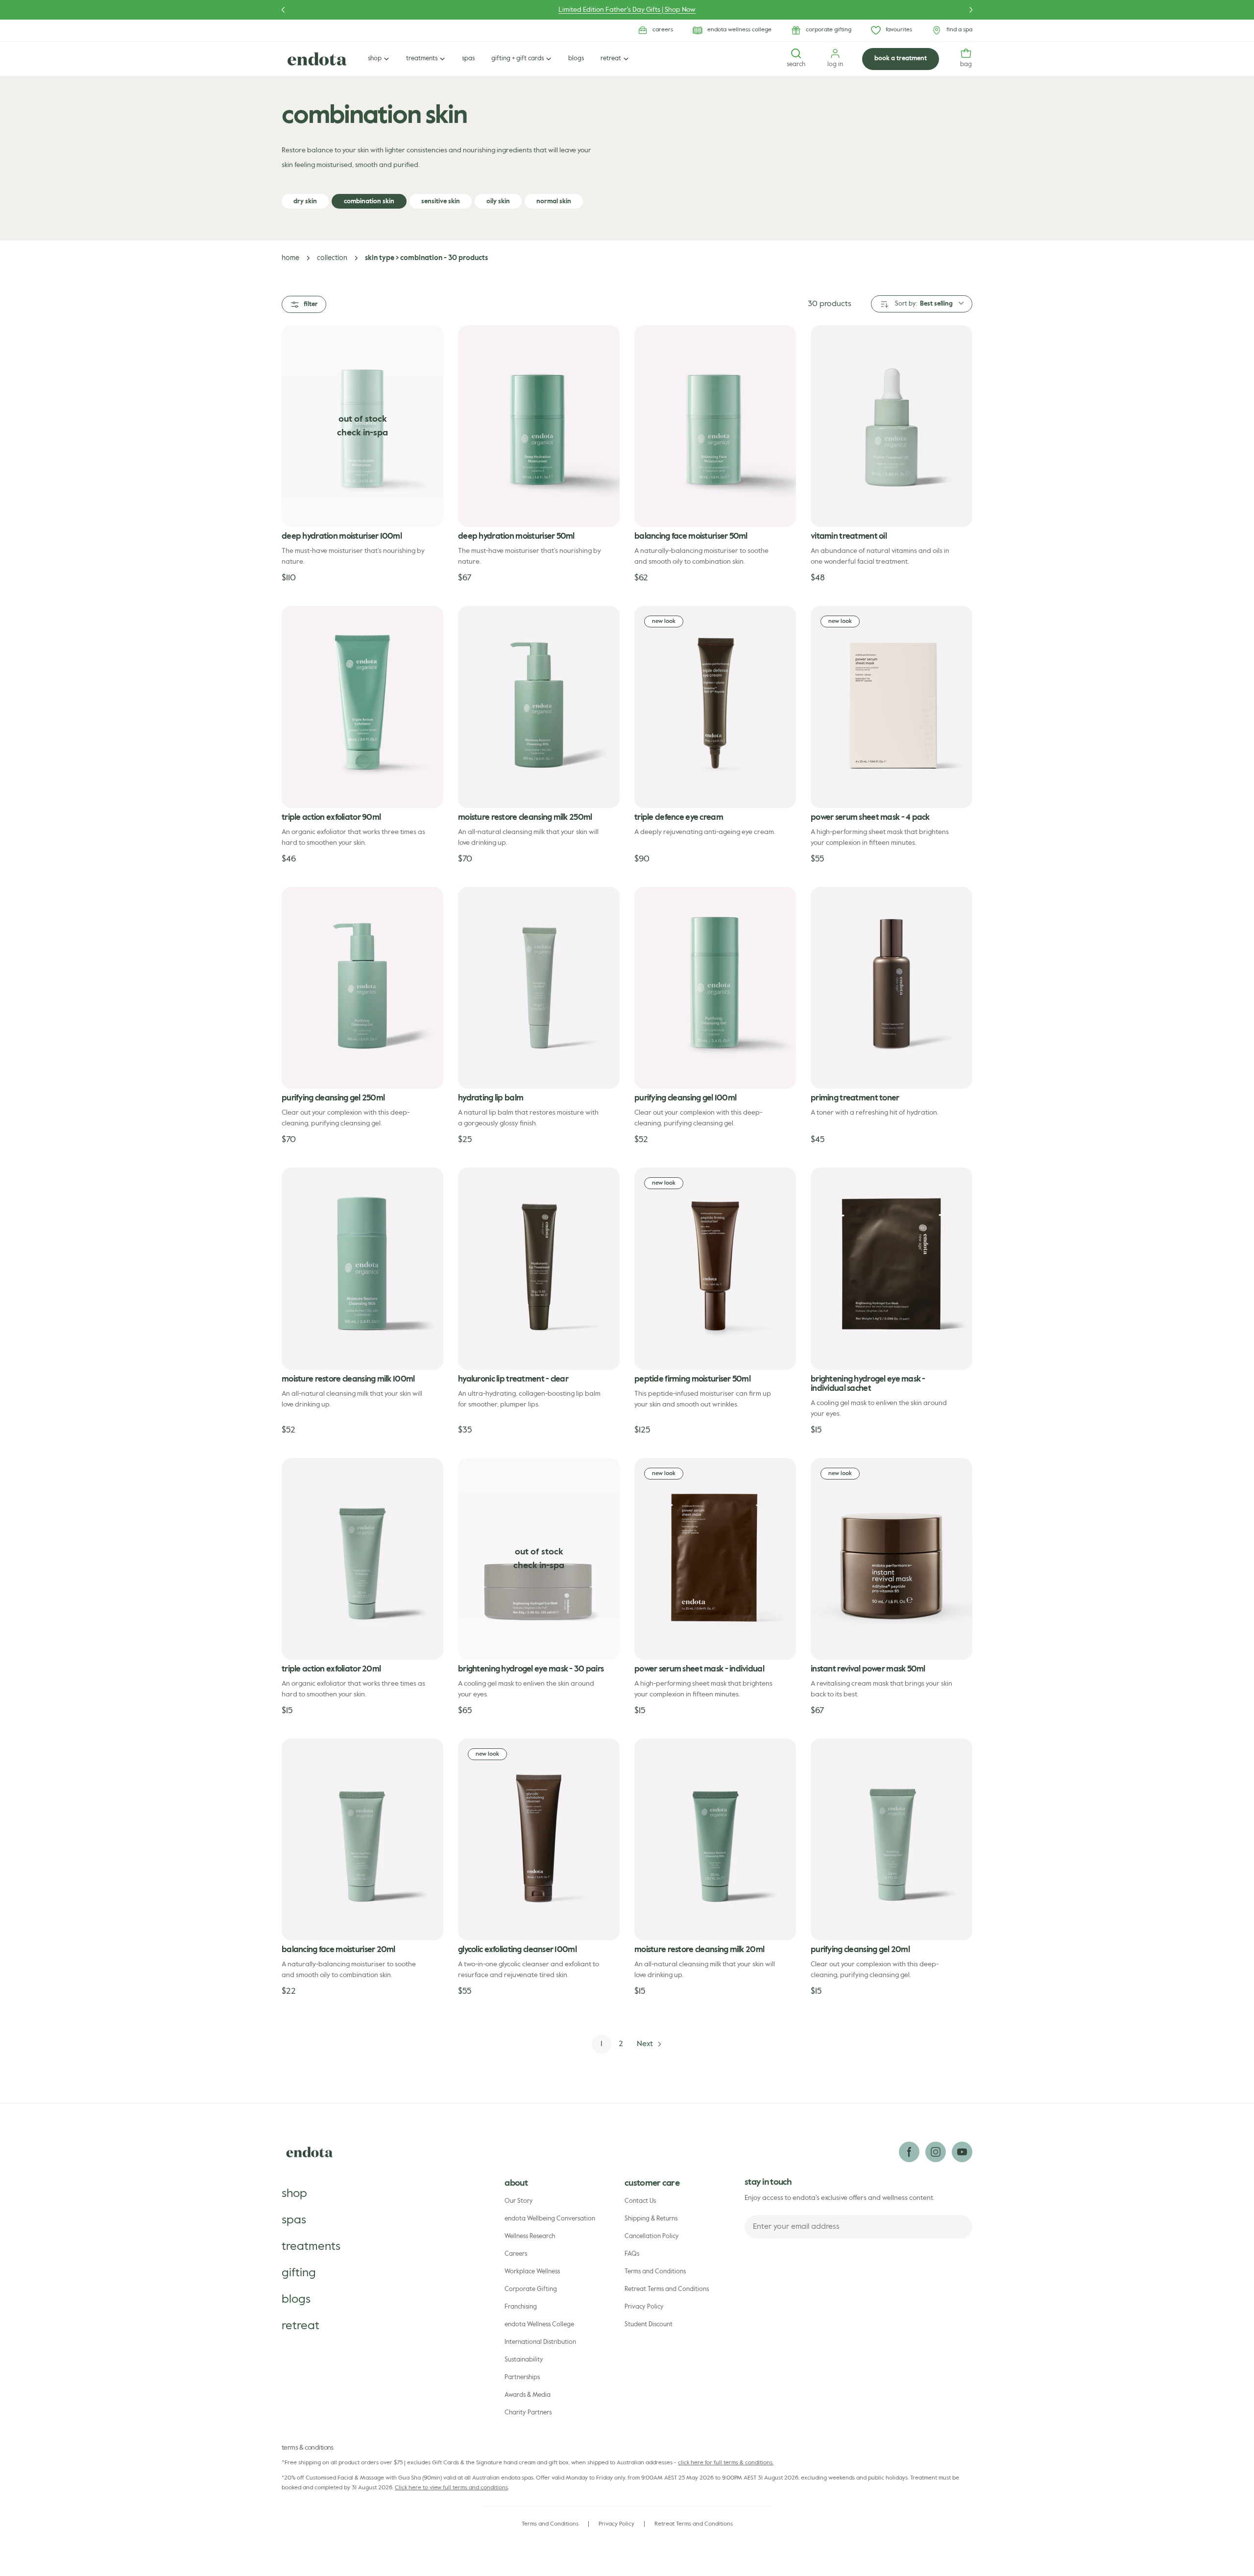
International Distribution (540, 2342)
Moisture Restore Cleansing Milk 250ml (525, 818)
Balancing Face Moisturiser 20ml (338, 1950)
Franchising (521, 2307)
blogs (296, 2299)
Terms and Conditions (655, 2272)
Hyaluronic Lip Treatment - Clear (513, 1379)
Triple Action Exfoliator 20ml (331, 1669)
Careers (516, 2254)
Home (290, 258)
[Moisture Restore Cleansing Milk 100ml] (362, 1268)
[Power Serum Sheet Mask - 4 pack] (892, 707)
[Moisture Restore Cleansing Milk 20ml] (715, 1839)
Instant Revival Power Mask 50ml (868, 1669)
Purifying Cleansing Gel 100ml (685, 1098)
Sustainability (524, 2360)
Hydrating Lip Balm (491, 1098)
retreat (301, 2326)
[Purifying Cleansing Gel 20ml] (892, 1839)
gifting (299, 2273)
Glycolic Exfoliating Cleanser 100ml (517, 1950)
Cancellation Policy (652, 2236)
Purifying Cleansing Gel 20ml (860, 1950)
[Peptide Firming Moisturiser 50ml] (715, 1268)
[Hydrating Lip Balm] (539, 988)
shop (294, 2194)
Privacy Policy (644, 2307)
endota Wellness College (539, 2325)
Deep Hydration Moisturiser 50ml (516, 537)
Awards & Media (528, 2395)
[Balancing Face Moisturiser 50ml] (715, 426)
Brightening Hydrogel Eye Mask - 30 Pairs (531, 1669)
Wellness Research (530, 2236)
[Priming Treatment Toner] (892, 988)
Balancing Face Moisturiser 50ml (691, 537)
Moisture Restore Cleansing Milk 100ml (348, 1379)
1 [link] (602, 2044)
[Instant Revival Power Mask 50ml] (892, 1559)
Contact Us (640, 2201)
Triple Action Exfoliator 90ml (331, 818)
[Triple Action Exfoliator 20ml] (362, 1559)
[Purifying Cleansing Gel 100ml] (715, 988)
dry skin (305, 202)
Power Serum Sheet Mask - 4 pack (870, 818)
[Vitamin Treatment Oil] (892, 426)
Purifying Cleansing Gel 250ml (333, 1098)
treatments (311, 2246)
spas (294, 2220)
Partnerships (522, 2377)
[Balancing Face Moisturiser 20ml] (362, 1839)
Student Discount (649, 2325)
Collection (332, 258)
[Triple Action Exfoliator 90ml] (362, 707)
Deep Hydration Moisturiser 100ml (342, 537)
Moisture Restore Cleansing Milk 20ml (699, 1950)
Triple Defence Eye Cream (679, 818)
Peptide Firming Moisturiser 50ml (692, 1379)
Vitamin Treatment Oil (849, 537)
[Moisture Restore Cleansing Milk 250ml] (539, 707)
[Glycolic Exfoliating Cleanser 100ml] (539, 1839)
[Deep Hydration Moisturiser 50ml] (539, 426)
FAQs (632, 2254)
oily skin (498, 202)
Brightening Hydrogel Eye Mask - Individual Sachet (868, 1384)
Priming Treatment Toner (855, 1098)
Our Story (519, 2201)
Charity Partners (528, 2413)
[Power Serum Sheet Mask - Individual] (715, 1559)
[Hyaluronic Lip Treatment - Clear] (539, 1268)
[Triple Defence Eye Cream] (715, 707)
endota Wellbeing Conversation (550, 2219)
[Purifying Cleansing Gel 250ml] (362, 988)
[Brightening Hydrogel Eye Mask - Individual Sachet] (892, 1268)
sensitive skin (441, 202)
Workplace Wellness (532, 2272)
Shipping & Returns (651, 2219)
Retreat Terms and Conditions (667, 2289)
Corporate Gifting (531, 2289)
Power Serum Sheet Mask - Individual (699, 1669)
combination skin (369, 202)
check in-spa (362, 433)
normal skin (554, 202)
